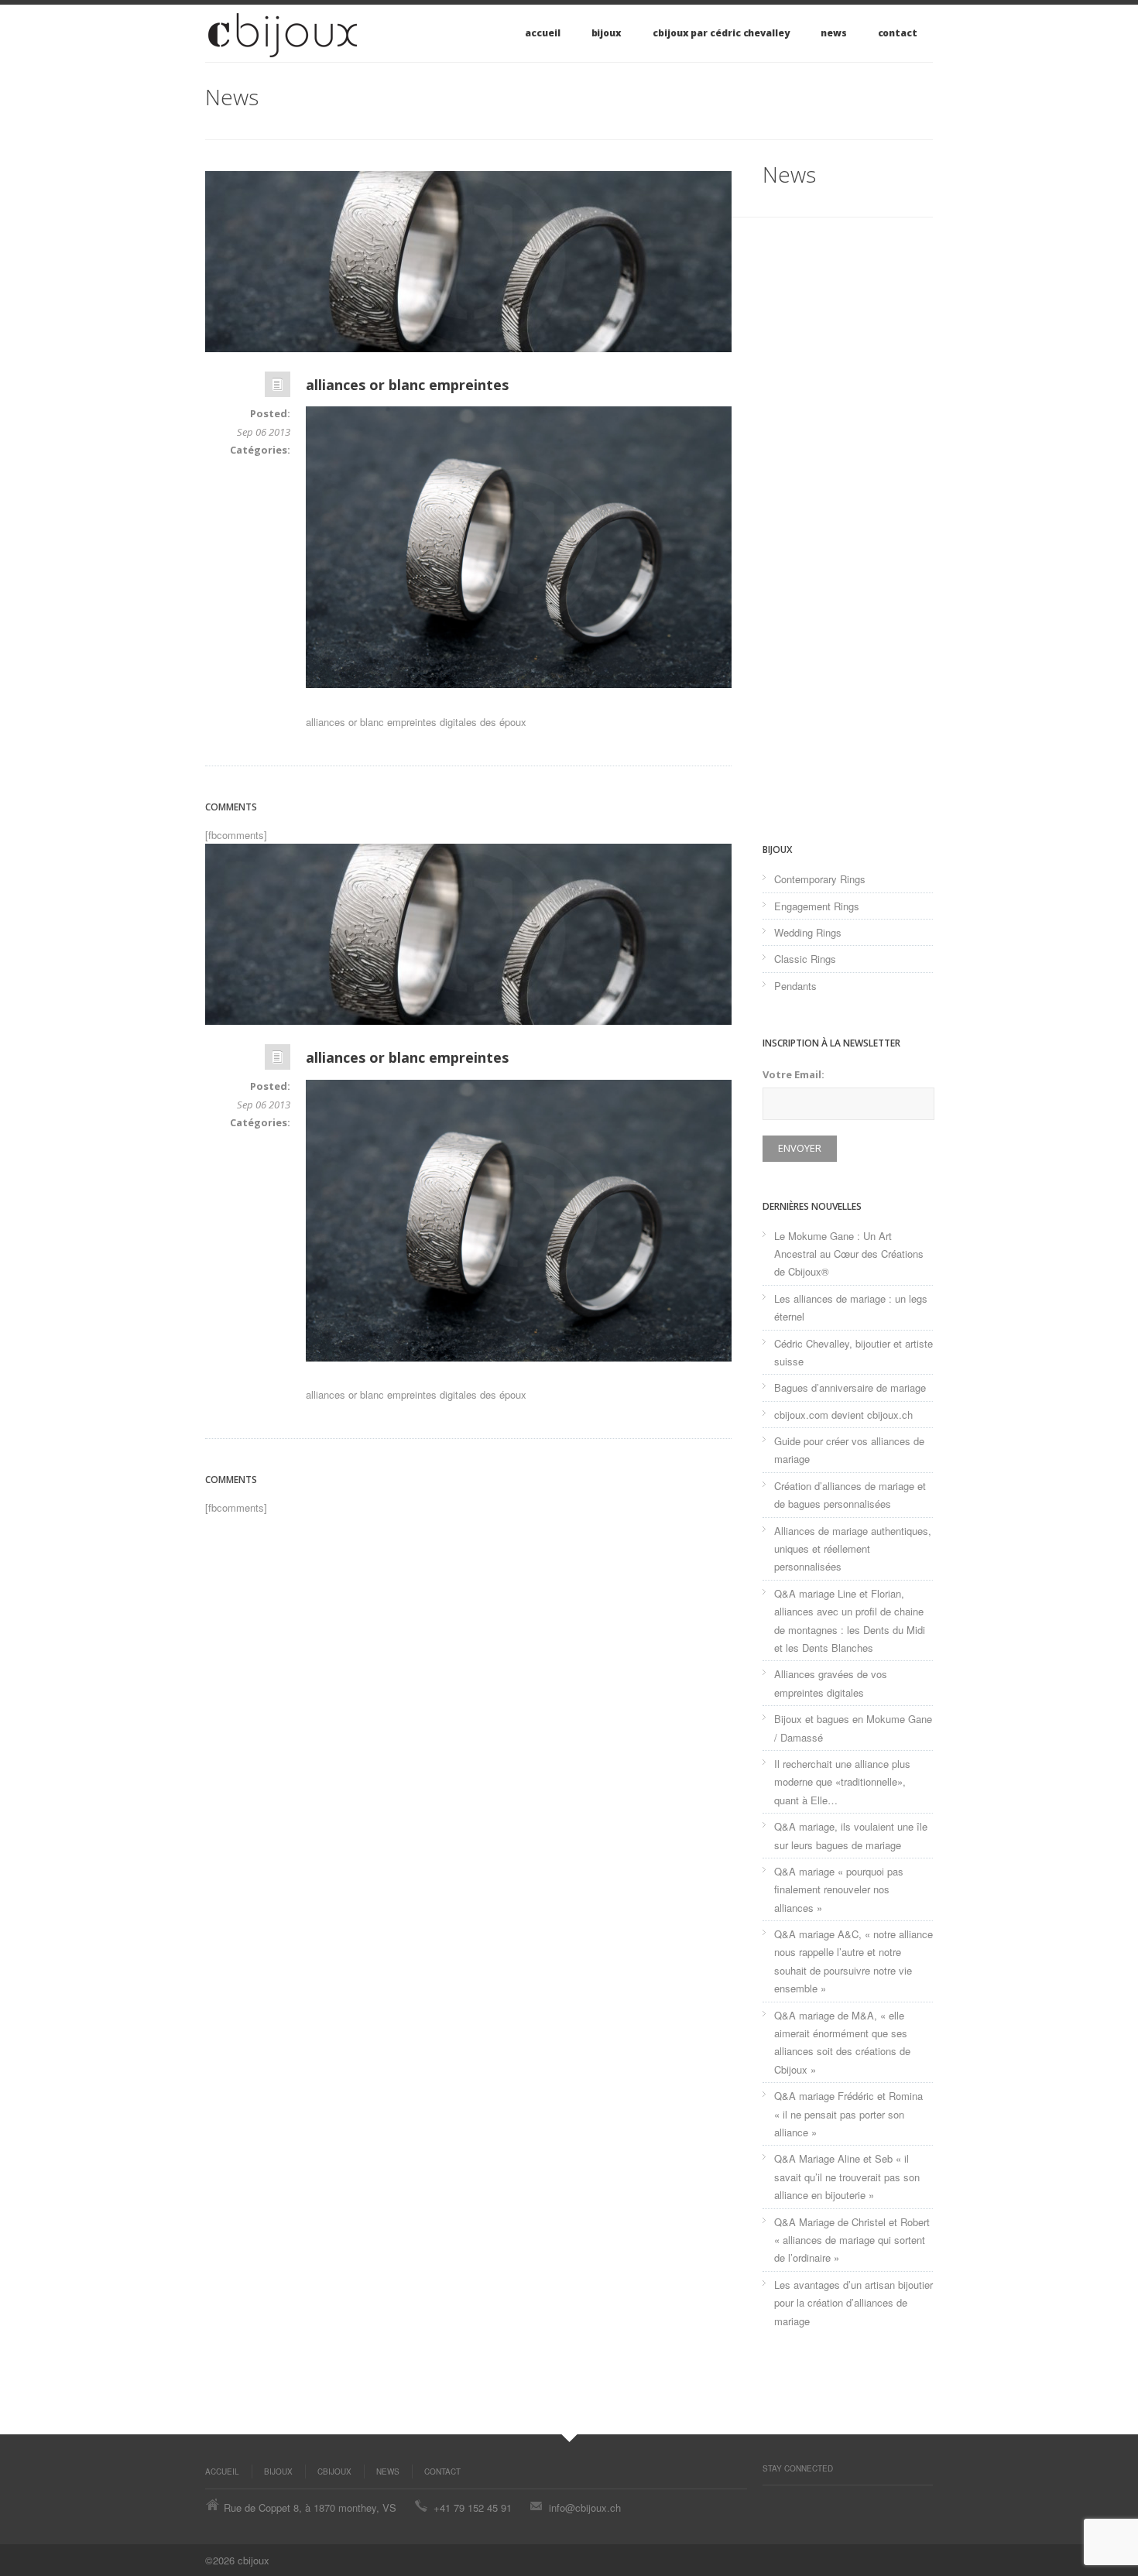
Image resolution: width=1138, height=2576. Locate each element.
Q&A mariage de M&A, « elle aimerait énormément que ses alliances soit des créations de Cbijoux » (842, 2042)
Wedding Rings (808, 932)
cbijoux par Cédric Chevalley (721, 33)
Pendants (795, 986)
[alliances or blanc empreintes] (468, 262)
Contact (898, 33)
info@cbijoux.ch (585, 2507)
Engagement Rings (817, 906)
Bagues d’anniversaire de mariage (850, 1387)
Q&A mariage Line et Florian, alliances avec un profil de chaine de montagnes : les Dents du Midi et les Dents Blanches (850, 1620)
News (834, 33)
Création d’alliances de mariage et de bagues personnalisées (850, 1495)
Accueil (542, 33)
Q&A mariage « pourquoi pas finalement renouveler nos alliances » (839, 1889)
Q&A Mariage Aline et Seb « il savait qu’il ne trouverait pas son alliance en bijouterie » (847, 2177)
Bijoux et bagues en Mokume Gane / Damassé (853, 1728)
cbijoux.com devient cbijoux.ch (843, 1415)
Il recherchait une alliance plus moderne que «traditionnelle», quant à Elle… (842, 1782)
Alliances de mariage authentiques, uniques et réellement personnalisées (853, 1549)
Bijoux (607, 33)
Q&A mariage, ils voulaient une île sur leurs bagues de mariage (851, 1835)
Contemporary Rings (820, 879)
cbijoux (334, 2472)
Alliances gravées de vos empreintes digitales (831, 1683)
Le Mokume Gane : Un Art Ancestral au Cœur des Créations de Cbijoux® (849, 1254)
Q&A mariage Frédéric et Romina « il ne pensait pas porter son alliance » (848, 2114)
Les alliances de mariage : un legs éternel (851, 1307)
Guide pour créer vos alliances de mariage (849, 1450)
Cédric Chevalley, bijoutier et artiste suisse (853, 1352)
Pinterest (770, 2501)
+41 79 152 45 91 (473, 2507)
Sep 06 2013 (264, 432)
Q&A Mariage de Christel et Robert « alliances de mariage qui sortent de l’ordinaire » (852, 2240)
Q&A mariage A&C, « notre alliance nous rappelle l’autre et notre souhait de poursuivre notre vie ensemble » (853, 1961)
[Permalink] (278, 388)
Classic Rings (805, 959)
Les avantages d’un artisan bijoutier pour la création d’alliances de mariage (853, 2303)
